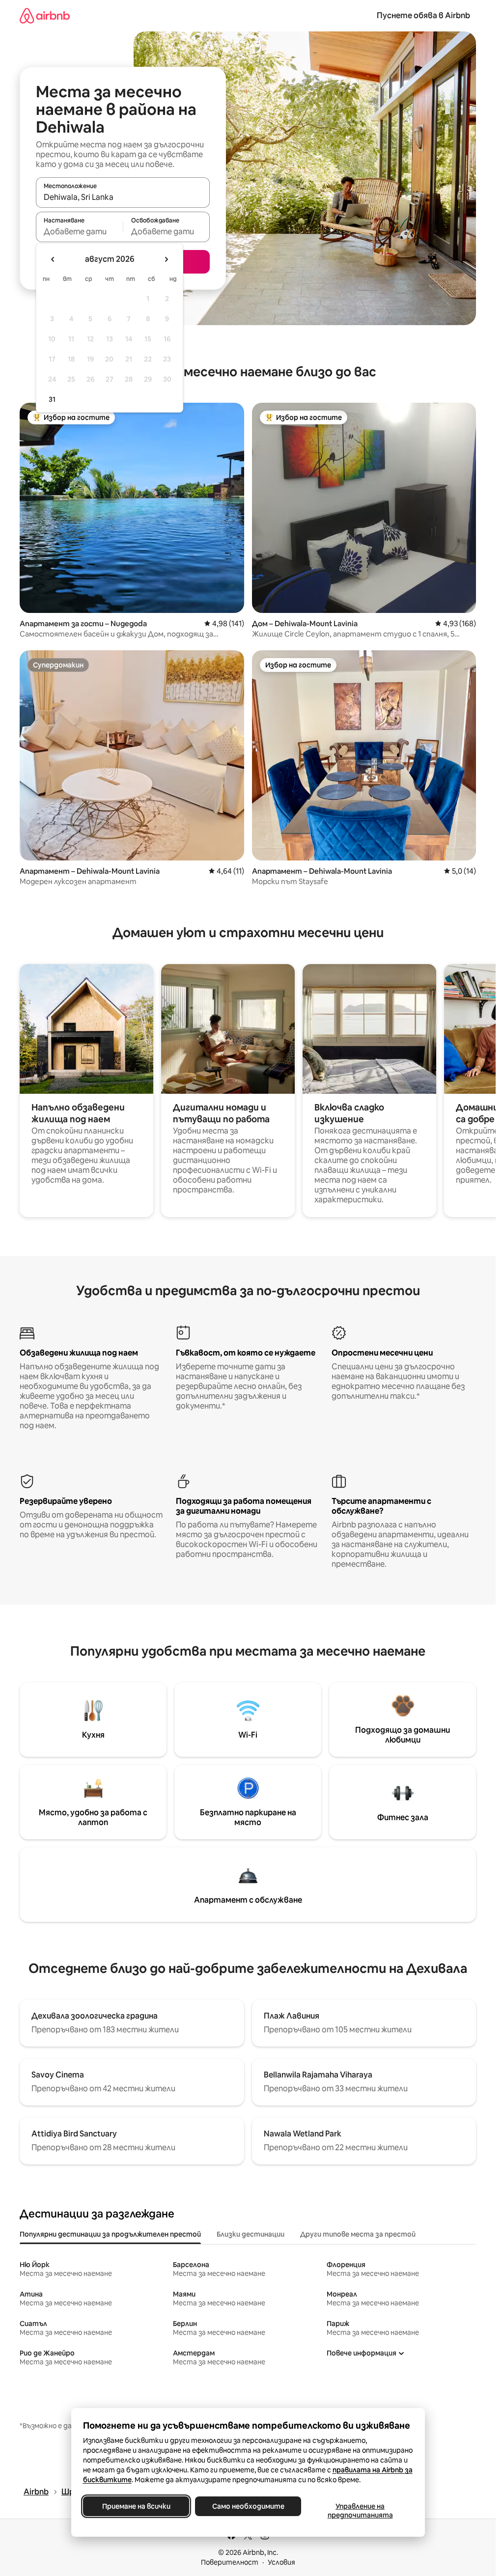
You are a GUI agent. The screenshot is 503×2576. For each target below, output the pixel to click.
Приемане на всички (136, 2506)
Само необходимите (248, 2506)
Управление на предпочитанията (360, 2511)
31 (52, 399)
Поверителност (230, 2562)
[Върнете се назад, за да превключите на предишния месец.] (53, 259)
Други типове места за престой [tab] (358, 2234)
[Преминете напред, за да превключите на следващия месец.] (166, 259)
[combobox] (123, 197)
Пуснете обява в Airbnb (423, 15)
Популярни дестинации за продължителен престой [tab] (110, 2234)
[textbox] (79, 231)
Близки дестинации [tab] (251, 2234)
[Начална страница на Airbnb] (45, 15)
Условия (281, 2562)
